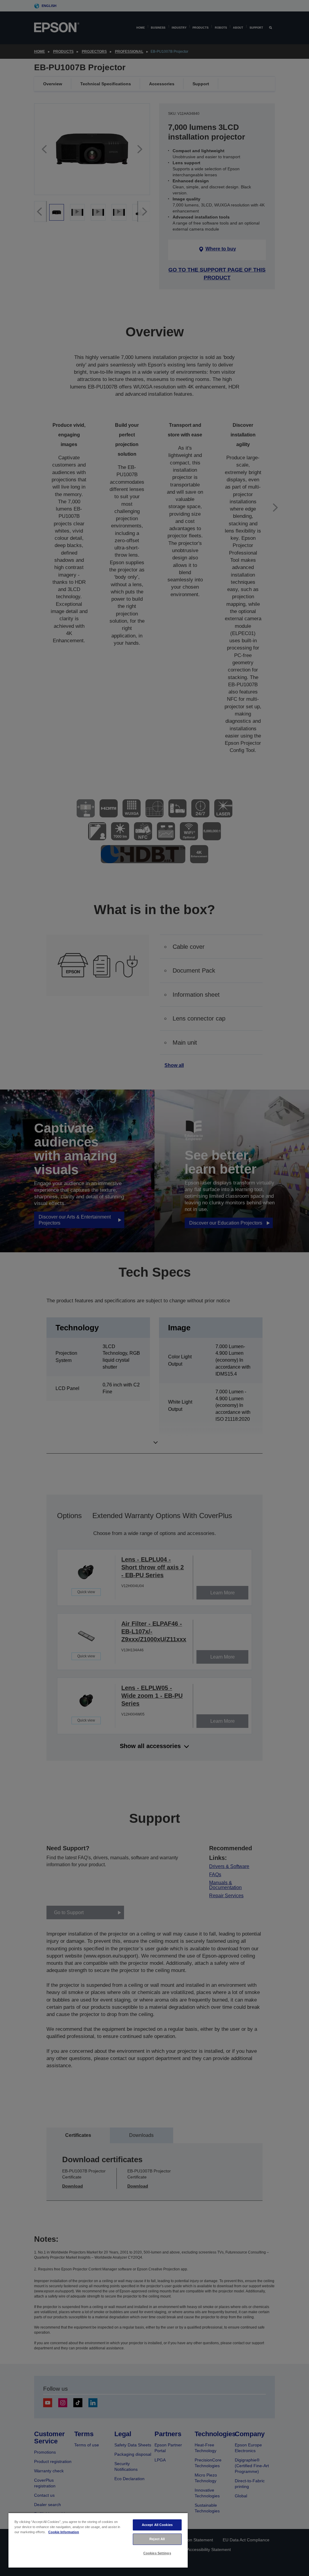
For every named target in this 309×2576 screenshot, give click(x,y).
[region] (98, 2540)
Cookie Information (64, 2532)
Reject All (157, 2539)
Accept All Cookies (157, 2525)
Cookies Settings (157, 2553)
